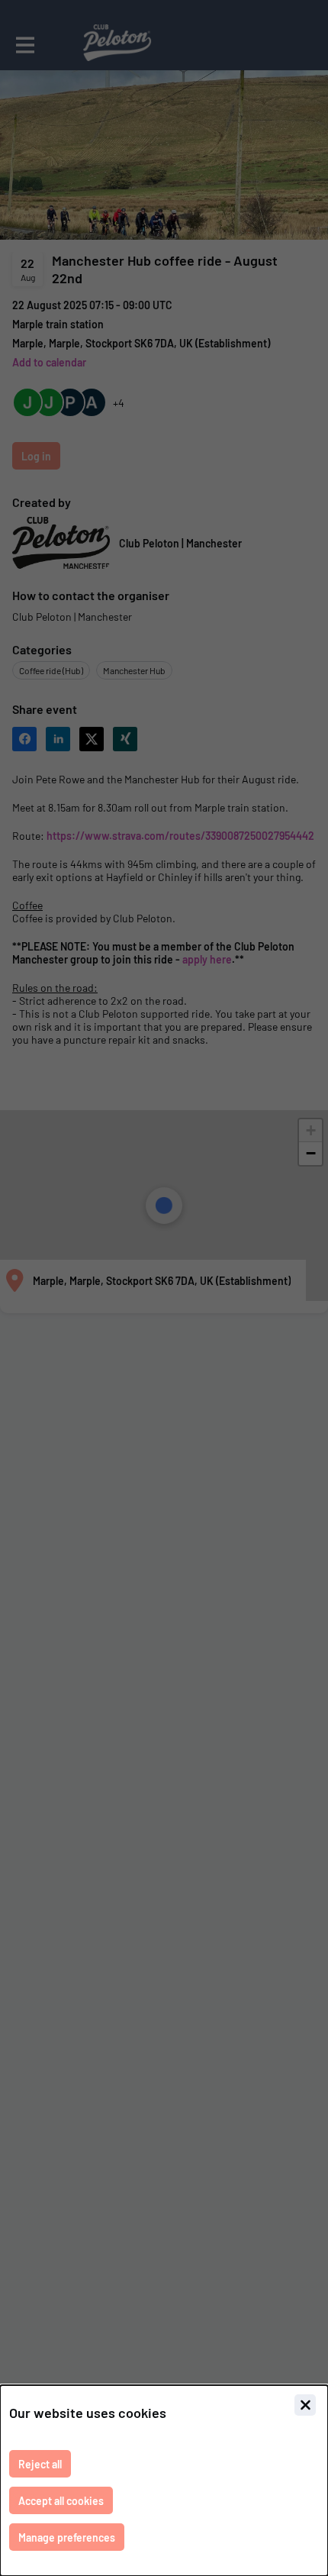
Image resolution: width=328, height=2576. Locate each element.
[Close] (305, 2405)
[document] (164, 2481)
